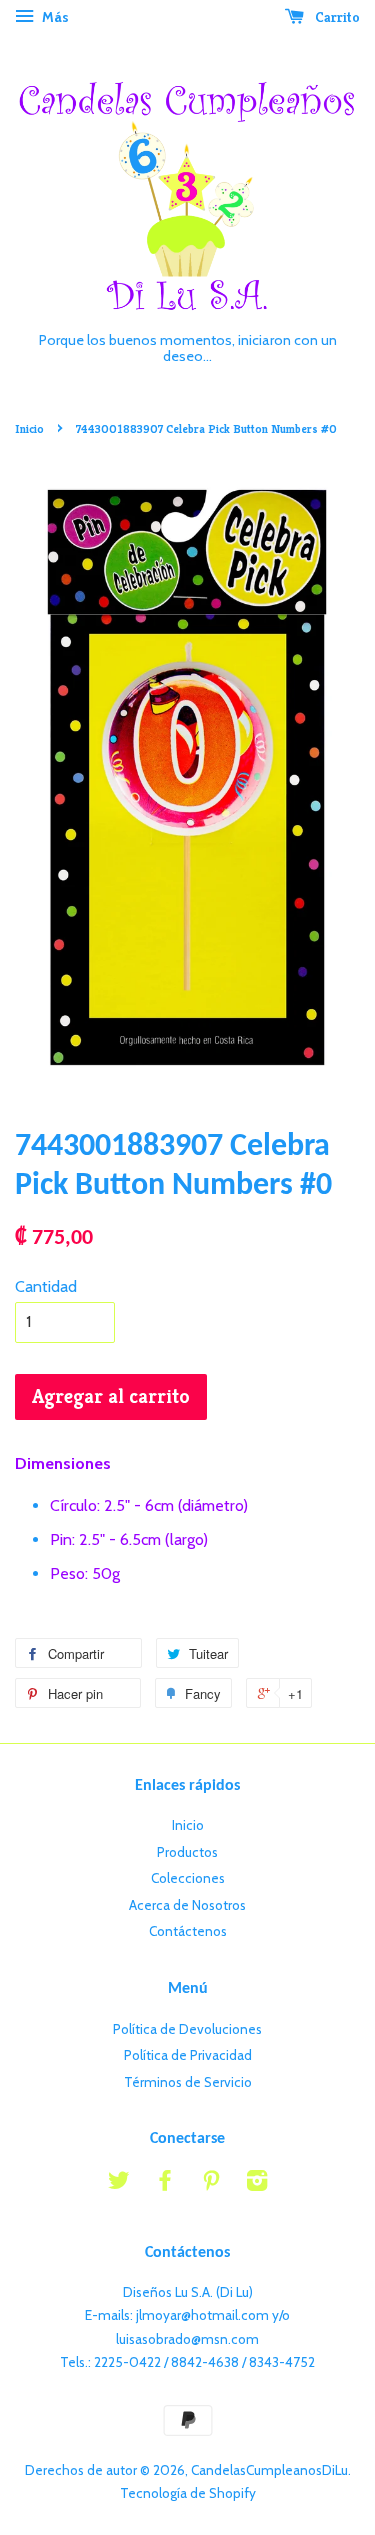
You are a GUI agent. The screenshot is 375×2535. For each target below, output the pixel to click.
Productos (187, 1852)
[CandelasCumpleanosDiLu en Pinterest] (211, 2184)
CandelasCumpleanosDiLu (269, 2470)
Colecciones (188, 1878)
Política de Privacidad (188, 2055)
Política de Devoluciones (187, 2029)
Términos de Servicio (188, 2082)
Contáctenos (188, 1931)
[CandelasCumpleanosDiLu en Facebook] (165, 2184)
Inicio (29, 428)
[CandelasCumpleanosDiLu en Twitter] (119, 2184)
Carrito (336, 17)
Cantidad (46, 1286)
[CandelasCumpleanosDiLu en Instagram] (257, 2184)
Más (54, 17)
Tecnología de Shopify (188, 2493)
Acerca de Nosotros (187, 1905)
